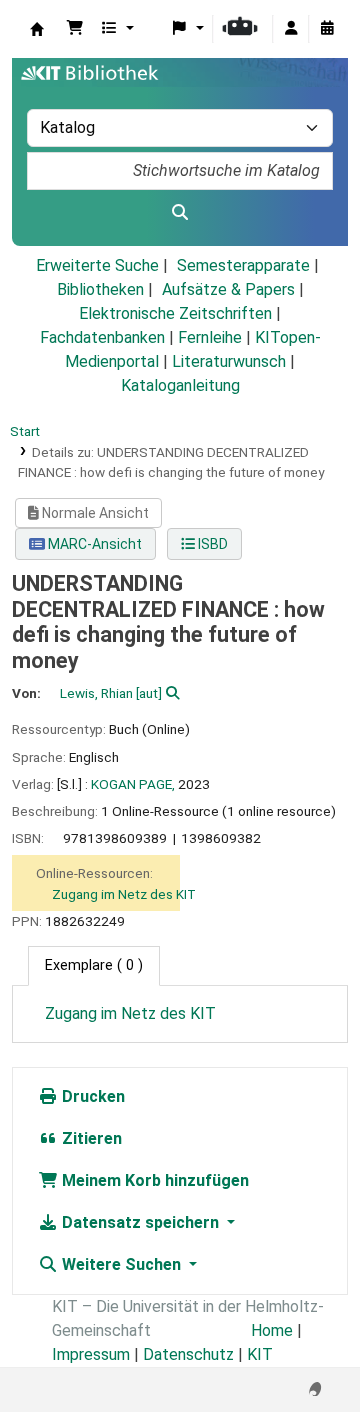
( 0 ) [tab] (94, 965)
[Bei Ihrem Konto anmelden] (291, 29)
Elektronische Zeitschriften (175, 313)
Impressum (91, 1354)
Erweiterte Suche (97, 265)
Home (272, 1330)
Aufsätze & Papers (228, 289)
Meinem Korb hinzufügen (153, 1180)
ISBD (211, 544)
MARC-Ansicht (93, 544)
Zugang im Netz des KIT (124, 894)
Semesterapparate (243, 265)
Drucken (91, 1096)
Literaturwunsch (229, 361)
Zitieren (90, 1138)
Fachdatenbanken (102, 337)
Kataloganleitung (180, 385)
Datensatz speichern (140, 1222)
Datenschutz (188, 1354)
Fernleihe (210, 337)
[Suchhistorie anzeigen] (327, 29)
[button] (75, 29)
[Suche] (180, 213)
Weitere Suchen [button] (121, 1264)
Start (25, 431)
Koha (37, 29)
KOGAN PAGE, (133, 784)
